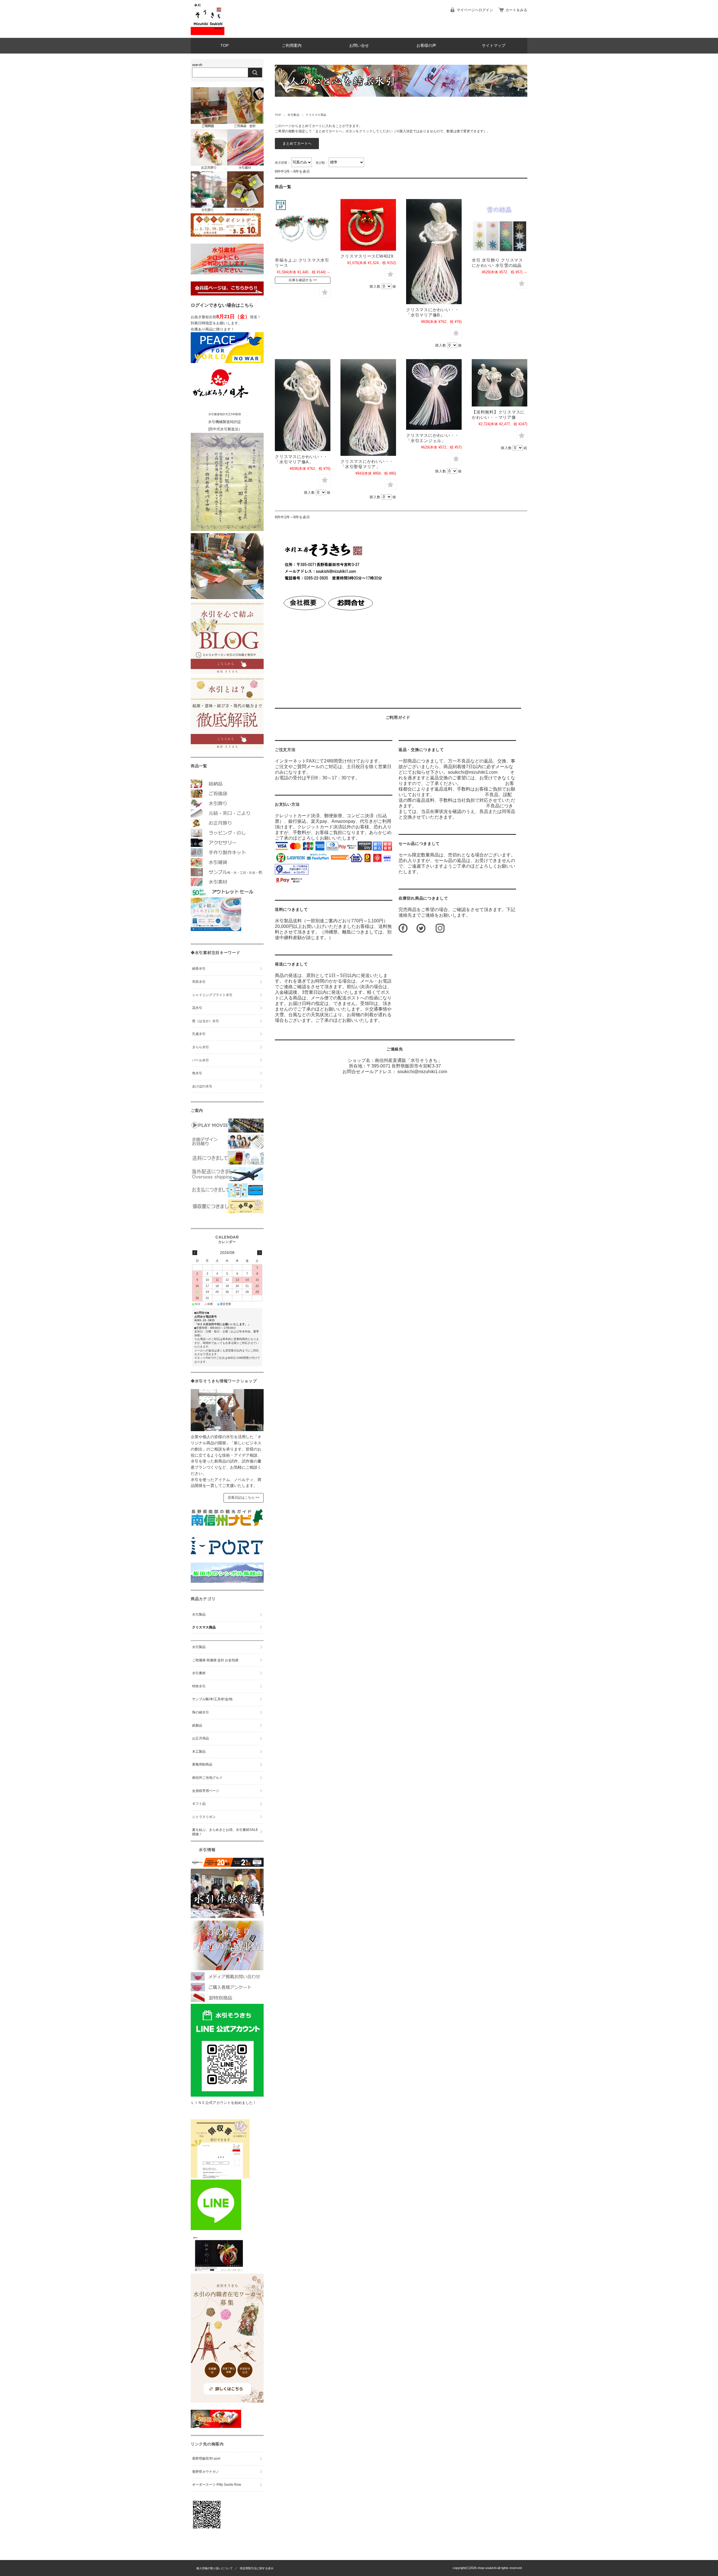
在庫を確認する (300, 280)
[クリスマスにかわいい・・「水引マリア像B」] (434, 252)
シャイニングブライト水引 (212, 995)
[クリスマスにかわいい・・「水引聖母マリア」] (368, 407)
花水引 (197, 1008)
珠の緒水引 (201, 1712)
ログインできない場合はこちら (222, 305)
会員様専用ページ (206, 1791)
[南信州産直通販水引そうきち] (208, 34)
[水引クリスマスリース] (303, 227)
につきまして (291, 909)
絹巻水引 (199, 969)
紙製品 (197, 1725)
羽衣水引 (199, 982)
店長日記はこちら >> (244, 1498)
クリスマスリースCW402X (367, 256)
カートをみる (516, 10)
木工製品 (199, 1752)
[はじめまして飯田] (227, 1554)
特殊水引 (199, 1686)
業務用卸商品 (202, 1764)
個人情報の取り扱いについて (215, 2568)
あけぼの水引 (202, 1086)
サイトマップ (494, 46)
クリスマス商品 (204, 1627)
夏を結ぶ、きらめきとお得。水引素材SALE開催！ (225, 1832)
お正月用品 (201, 1738)
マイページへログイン (475, 10)
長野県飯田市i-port (206, 2459)
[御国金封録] (216, 2426)
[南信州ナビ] (227, 1527)
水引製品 (293, 115)
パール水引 (201, 1060)
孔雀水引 (199, 1034)
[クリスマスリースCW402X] (368, 225)
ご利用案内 (292, 46)
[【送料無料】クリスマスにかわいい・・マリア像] (500, 383)
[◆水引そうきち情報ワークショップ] (227, 1430)
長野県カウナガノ (206, 2472)
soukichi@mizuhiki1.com (422, 1072)
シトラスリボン (204, 1817)
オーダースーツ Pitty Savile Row (217, 2485)
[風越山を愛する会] (227, 1581)
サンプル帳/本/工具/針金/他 (212, 1699)
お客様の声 (426, 46)
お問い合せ (359, 46)
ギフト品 (199, 1804)
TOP (225, 46)
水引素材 (199, 1673)
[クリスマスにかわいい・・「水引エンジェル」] (434, 394)
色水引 (197, 1073)
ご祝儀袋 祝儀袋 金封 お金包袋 (215, 1660)
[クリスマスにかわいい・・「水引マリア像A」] (303, 405)
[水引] (500, 227)
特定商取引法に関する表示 (257, 2568)
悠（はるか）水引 (206, 1021)
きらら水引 (201, 1047)
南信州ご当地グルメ (207, 1778)
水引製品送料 (288, 921)
